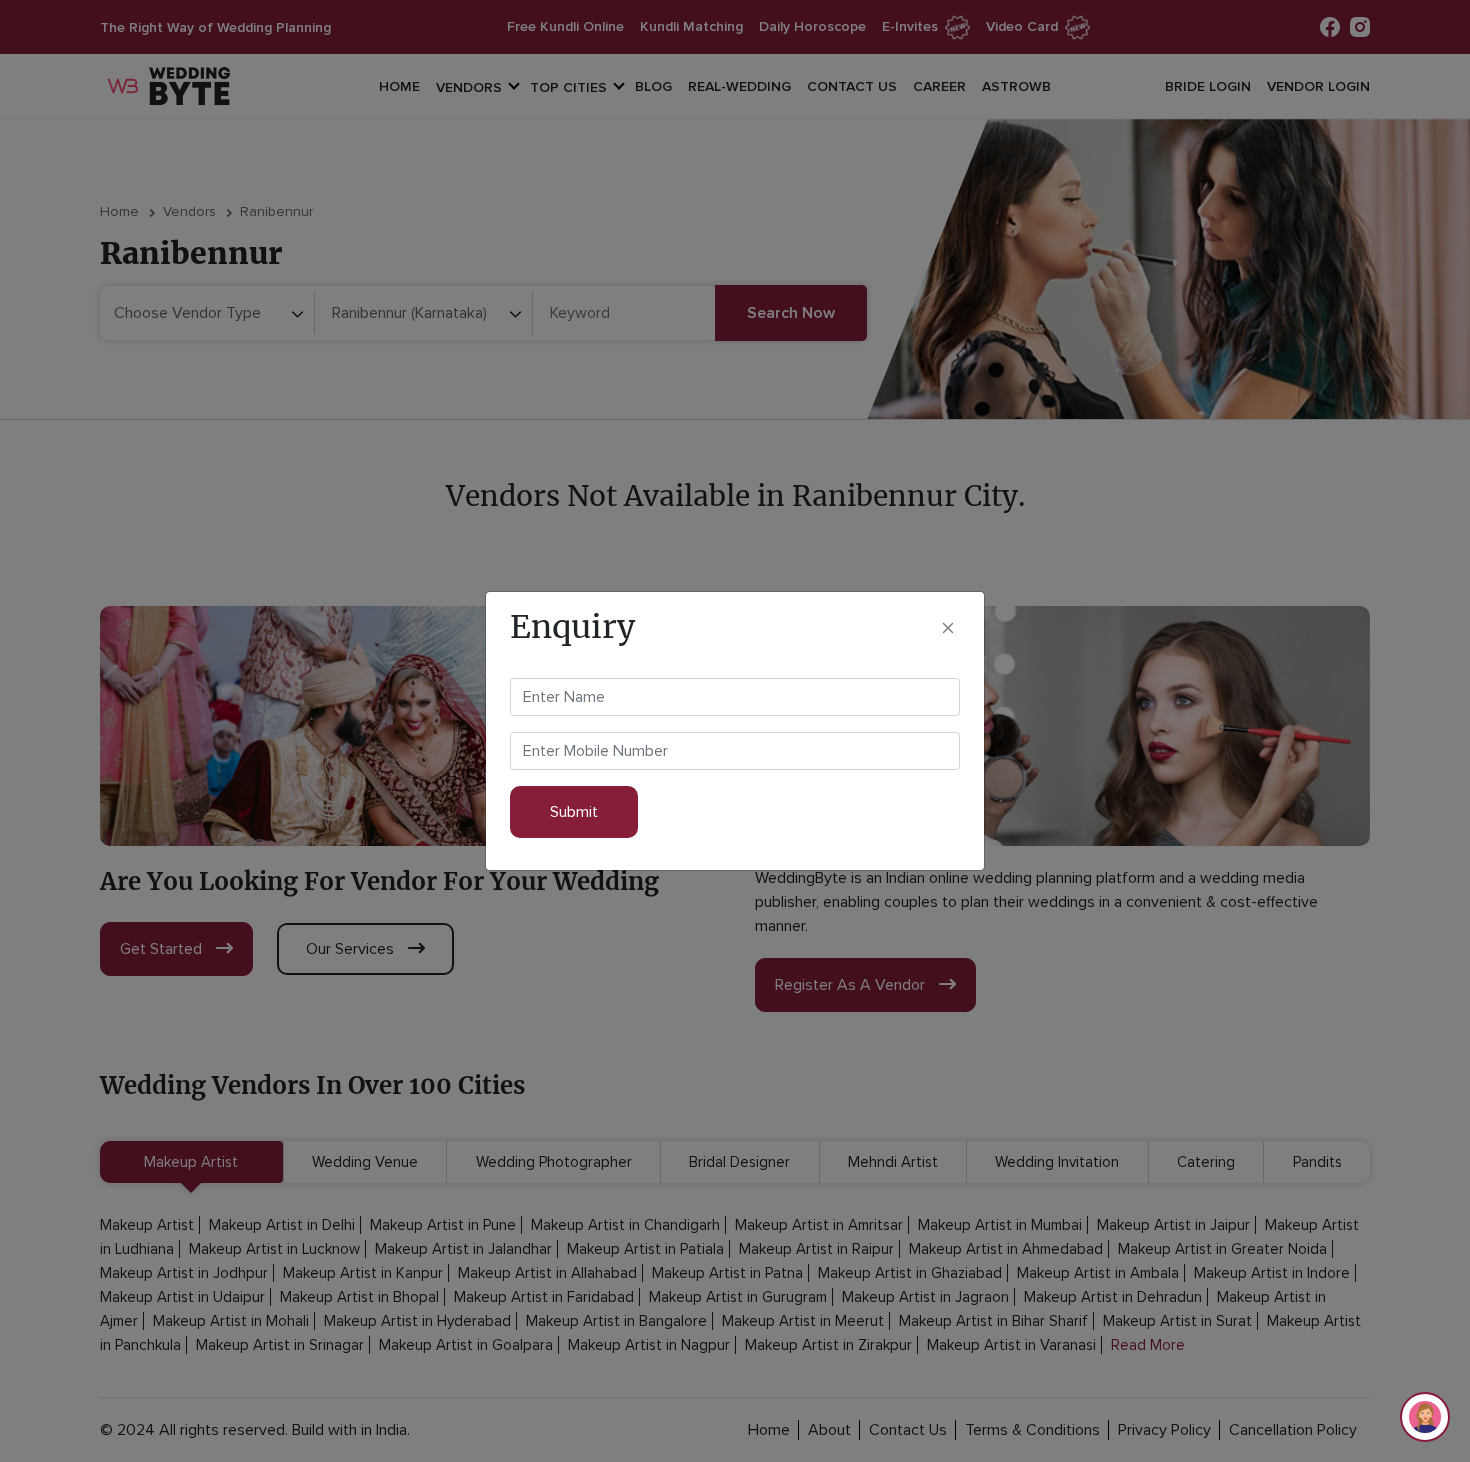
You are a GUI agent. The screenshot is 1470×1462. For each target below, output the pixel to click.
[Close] (948, 626)
